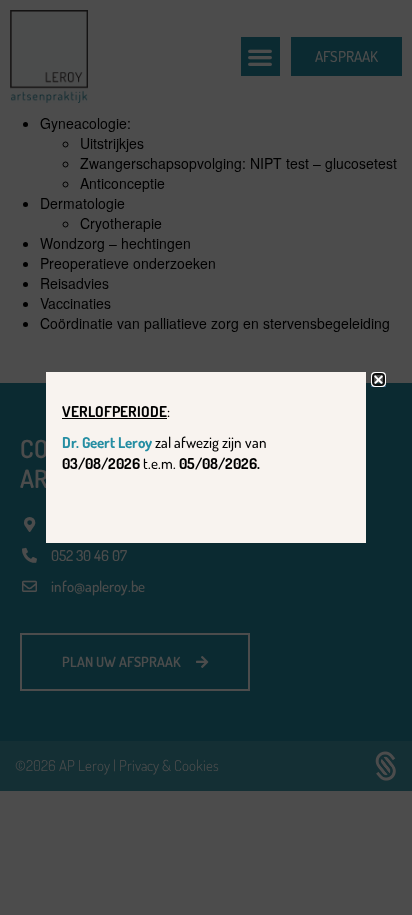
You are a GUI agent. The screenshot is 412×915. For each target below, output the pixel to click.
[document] (206, 457)
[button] (378, 379)
